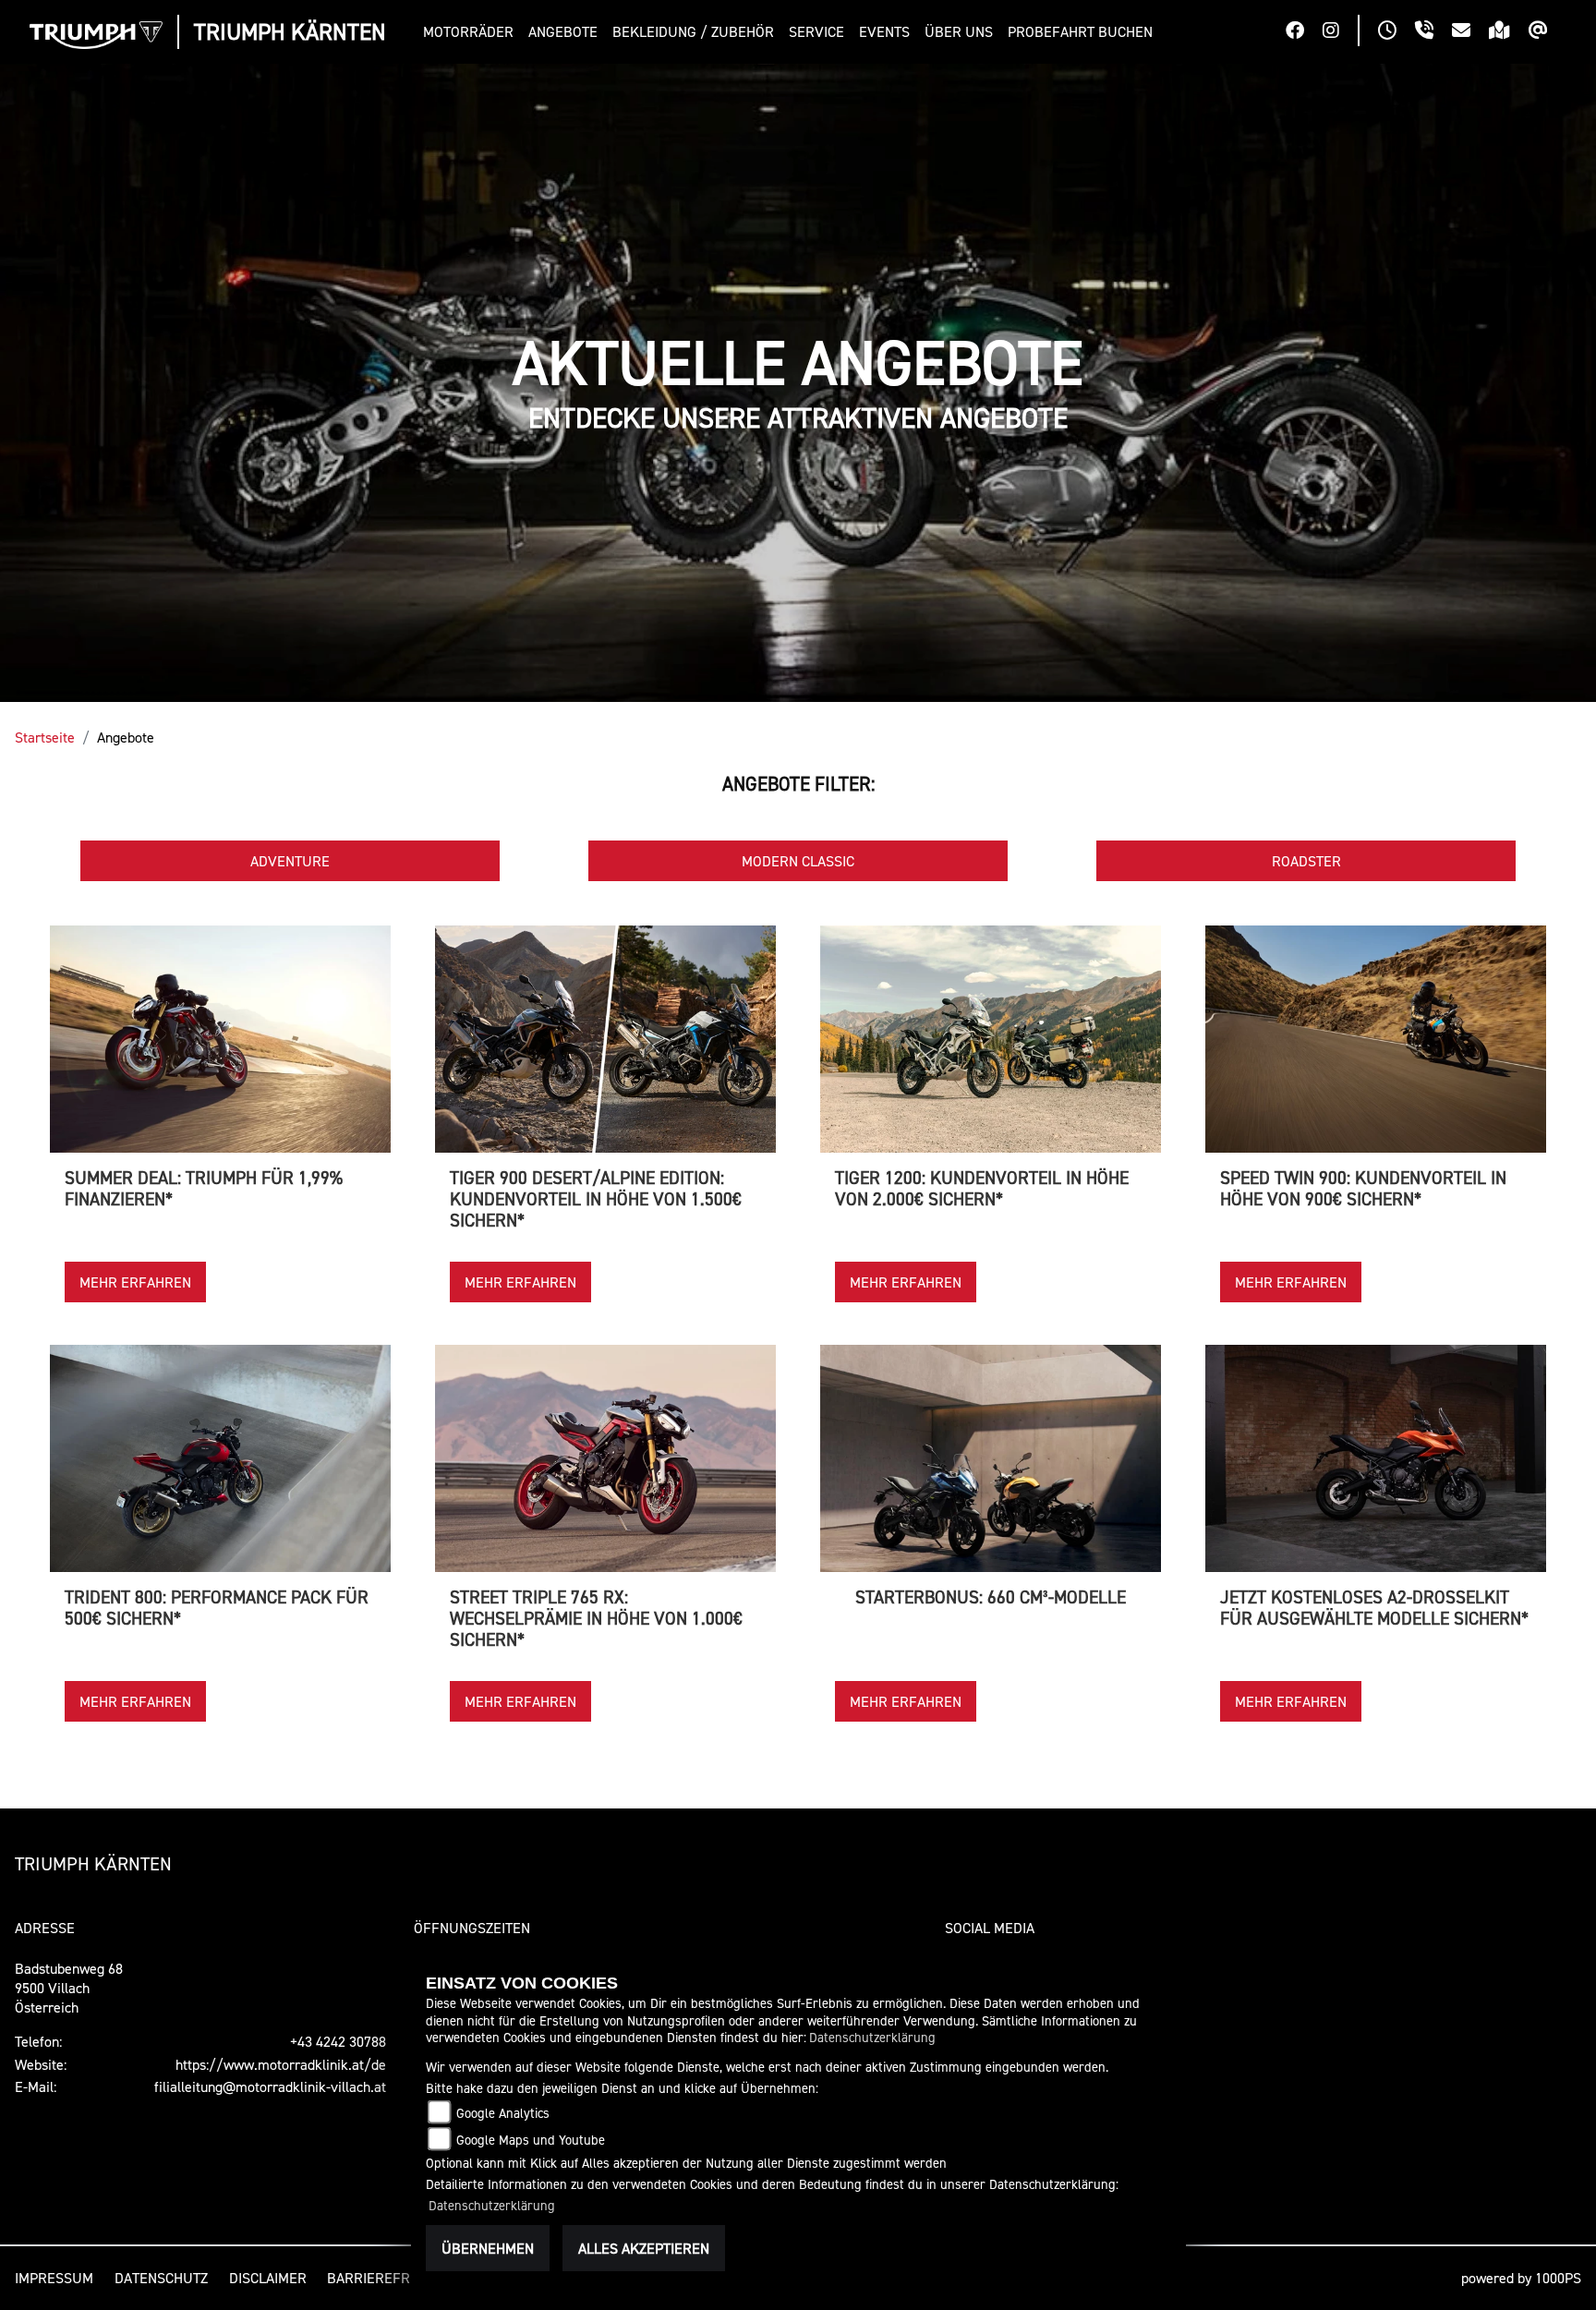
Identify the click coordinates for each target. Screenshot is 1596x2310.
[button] (472, 32)
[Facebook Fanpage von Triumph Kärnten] (1304, 32)
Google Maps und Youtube (531, 2140)
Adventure (290, 861)
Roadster (1306, 861)
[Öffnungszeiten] (1396, 32)
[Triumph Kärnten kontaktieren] (1470, 32)
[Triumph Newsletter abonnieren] (1548, 32)
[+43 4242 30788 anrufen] (1433, 32)
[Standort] (1509, 32)
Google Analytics (503, 2113)
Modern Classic (798, 861)
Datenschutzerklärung (872, 2037)
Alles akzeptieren (644, 2248)
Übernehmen (488, 2248)
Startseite (45, 737)
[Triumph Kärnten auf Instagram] (1340, 32)
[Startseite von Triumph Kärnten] (96, 35)
